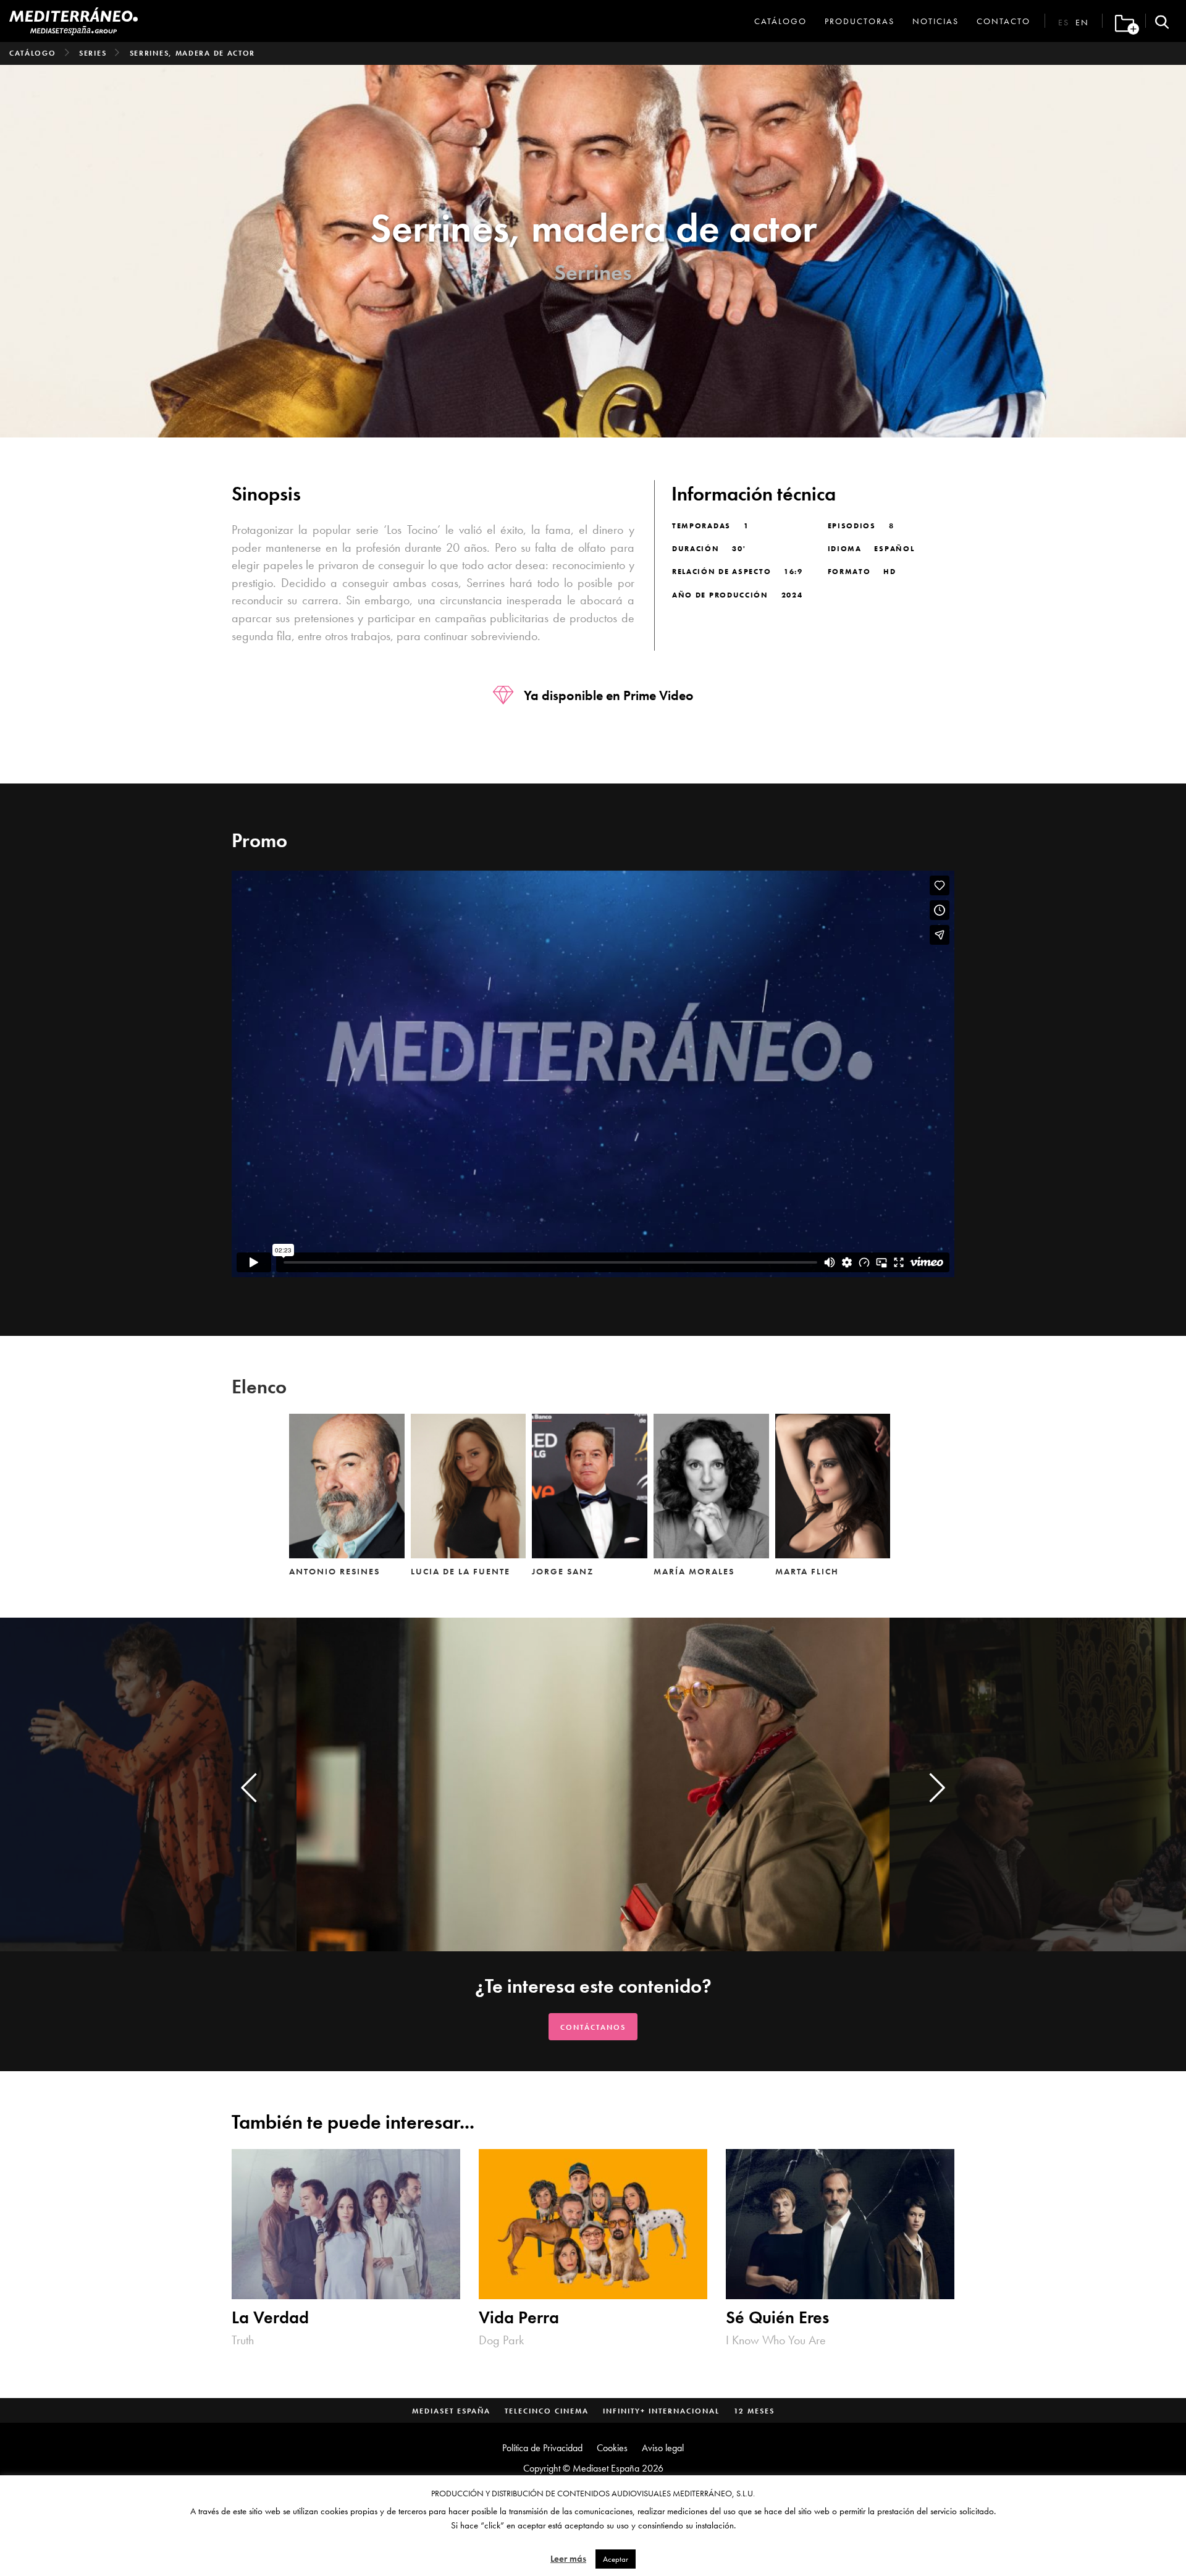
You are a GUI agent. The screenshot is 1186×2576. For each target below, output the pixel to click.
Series (93, 53)
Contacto (1003, 21)
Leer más (568, 2559)
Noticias (936, 21)
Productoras (860, 21)
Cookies (612, 2448)
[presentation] (249, 1788)
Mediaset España (451, 2411)
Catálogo (780, 21)
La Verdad (270, 2318)
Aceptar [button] (616, 2559)
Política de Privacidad (542, 2448)
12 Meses (754, 2411)
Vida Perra (519, 2318)
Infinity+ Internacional (661, 2411)
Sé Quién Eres (777, 2318)
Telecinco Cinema (547, 2411)
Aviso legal (663, 2448)
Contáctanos (593, 2027)
